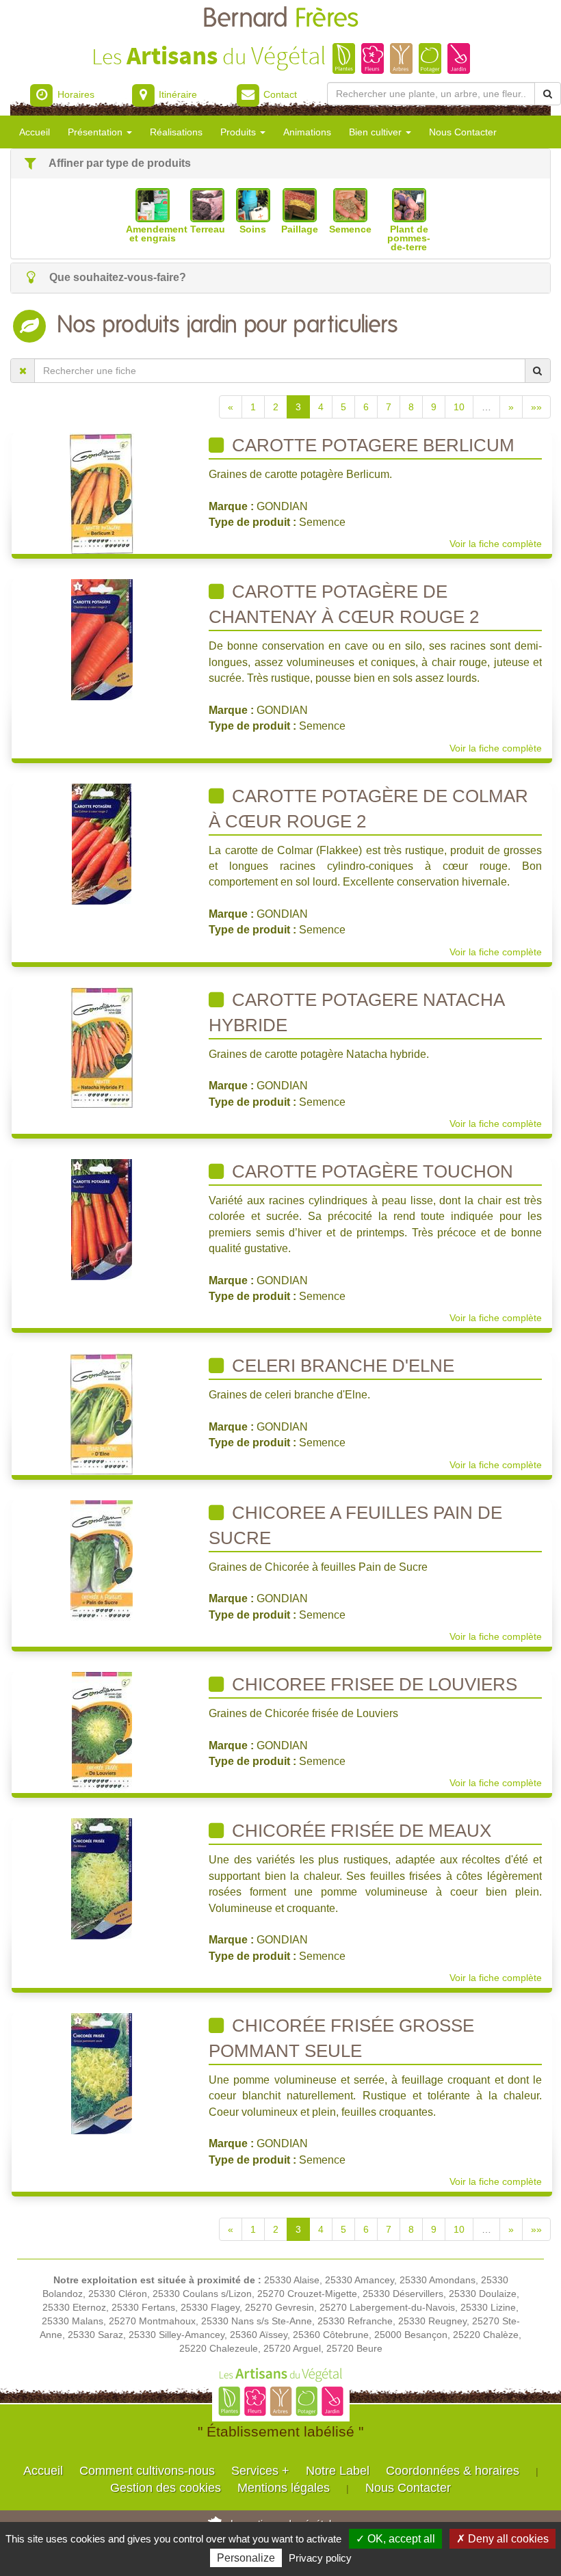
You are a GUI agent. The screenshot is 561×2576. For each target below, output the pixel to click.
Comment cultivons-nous (147, 2471)
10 (459, 407)
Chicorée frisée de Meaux (359, 1831)
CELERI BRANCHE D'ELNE (341, 1366)
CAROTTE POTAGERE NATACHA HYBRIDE (357, 1012)
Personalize (246, 2558)
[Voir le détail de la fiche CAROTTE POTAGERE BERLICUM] (102, 492)
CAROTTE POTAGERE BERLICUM (371, 445)
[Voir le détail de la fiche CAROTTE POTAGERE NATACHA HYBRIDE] (102, 1047)
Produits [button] (239, 132)
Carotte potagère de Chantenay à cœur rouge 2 (344, 604)
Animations (307, 132)
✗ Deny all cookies (503, 2539)
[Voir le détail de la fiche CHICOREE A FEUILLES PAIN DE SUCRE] (102, 1560)
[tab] (280, 164)
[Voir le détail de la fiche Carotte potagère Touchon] (102, 1219)
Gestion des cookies (166, 2488)
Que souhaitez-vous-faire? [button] (116, 277)
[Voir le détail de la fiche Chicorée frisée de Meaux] (102, 1878)
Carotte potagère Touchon (370, 1171)
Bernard (280, 19)
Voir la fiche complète (496, 544)
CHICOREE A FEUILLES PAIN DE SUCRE (355, 1525)
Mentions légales (284, 2488)
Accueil (35, 132)
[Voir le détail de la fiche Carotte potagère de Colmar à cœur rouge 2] (102, 843)
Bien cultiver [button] (377, 132)
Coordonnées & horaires (453, 2471)
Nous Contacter (463, 132)
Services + (260, 2471)
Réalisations (176, 132)
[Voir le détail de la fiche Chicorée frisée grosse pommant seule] (102, 2073)
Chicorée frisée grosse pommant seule (341, 2038)
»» (536, 407)
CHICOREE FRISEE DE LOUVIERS (372, 1684)
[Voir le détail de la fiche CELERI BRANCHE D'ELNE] (102, 1413)
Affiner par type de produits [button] (119, 163)
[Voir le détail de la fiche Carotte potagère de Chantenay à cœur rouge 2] (102, 639)
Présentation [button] (96, 132)
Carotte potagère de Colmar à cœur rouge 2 (368, 809)
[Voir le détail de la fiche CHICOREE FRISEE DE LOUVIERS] (102, 1731)
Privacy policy (320, 2558)
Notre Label (338, 2471)
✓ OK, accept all (395, 2539)
